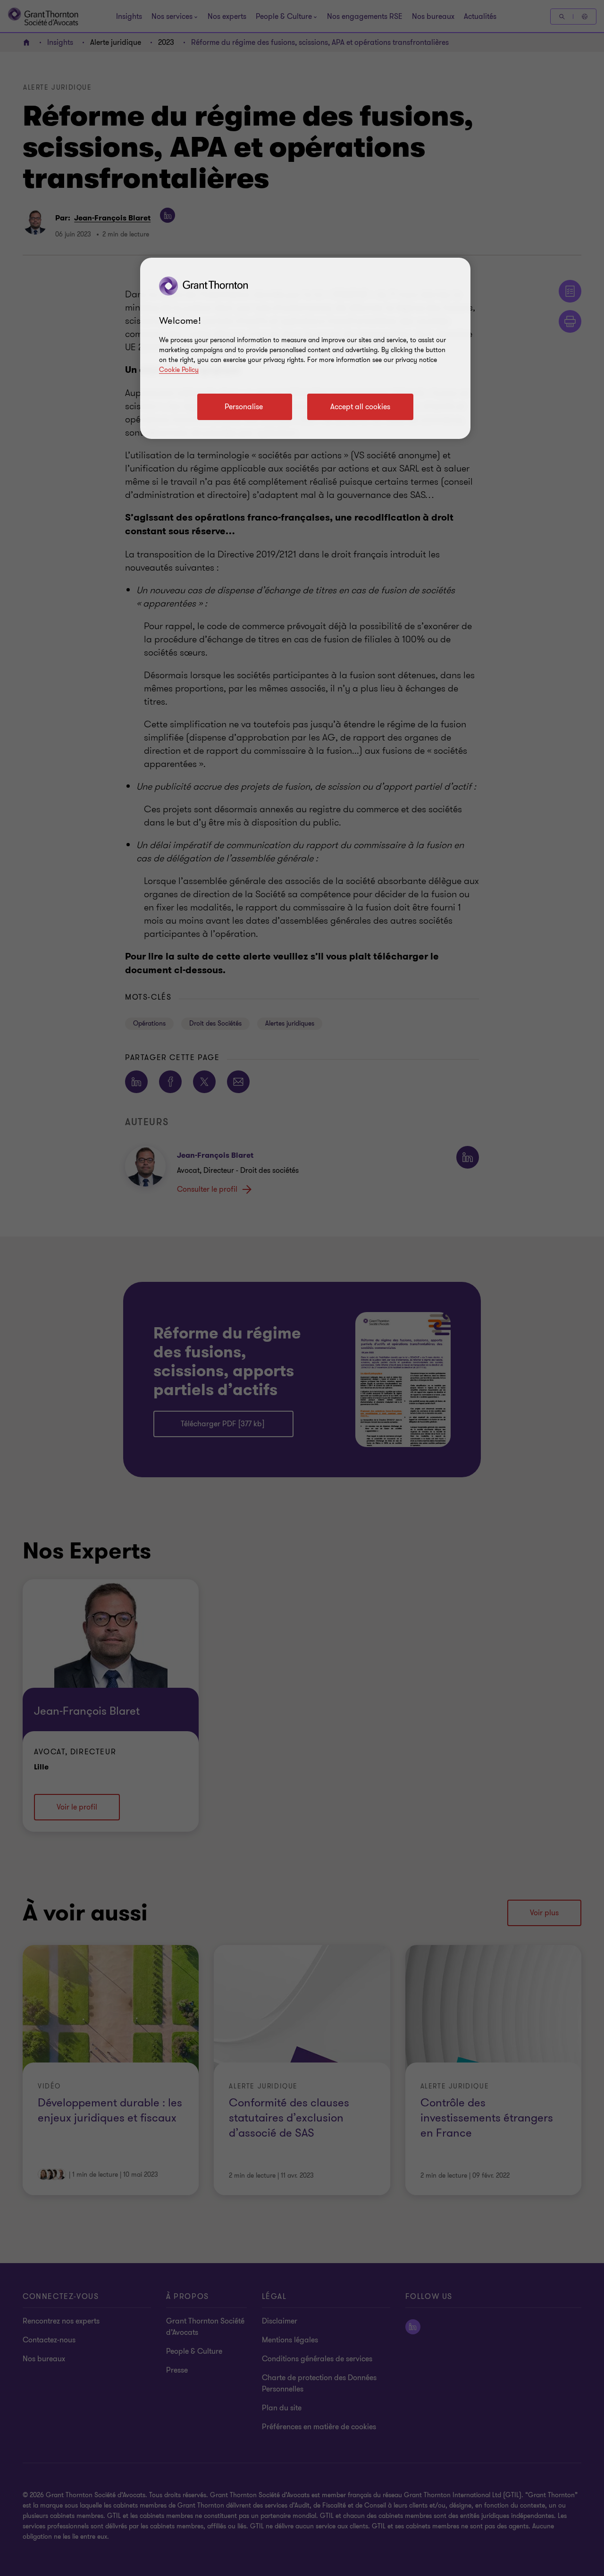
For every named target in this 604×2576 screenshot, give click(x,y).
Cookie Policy (179, 370)
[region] (305, 348)
